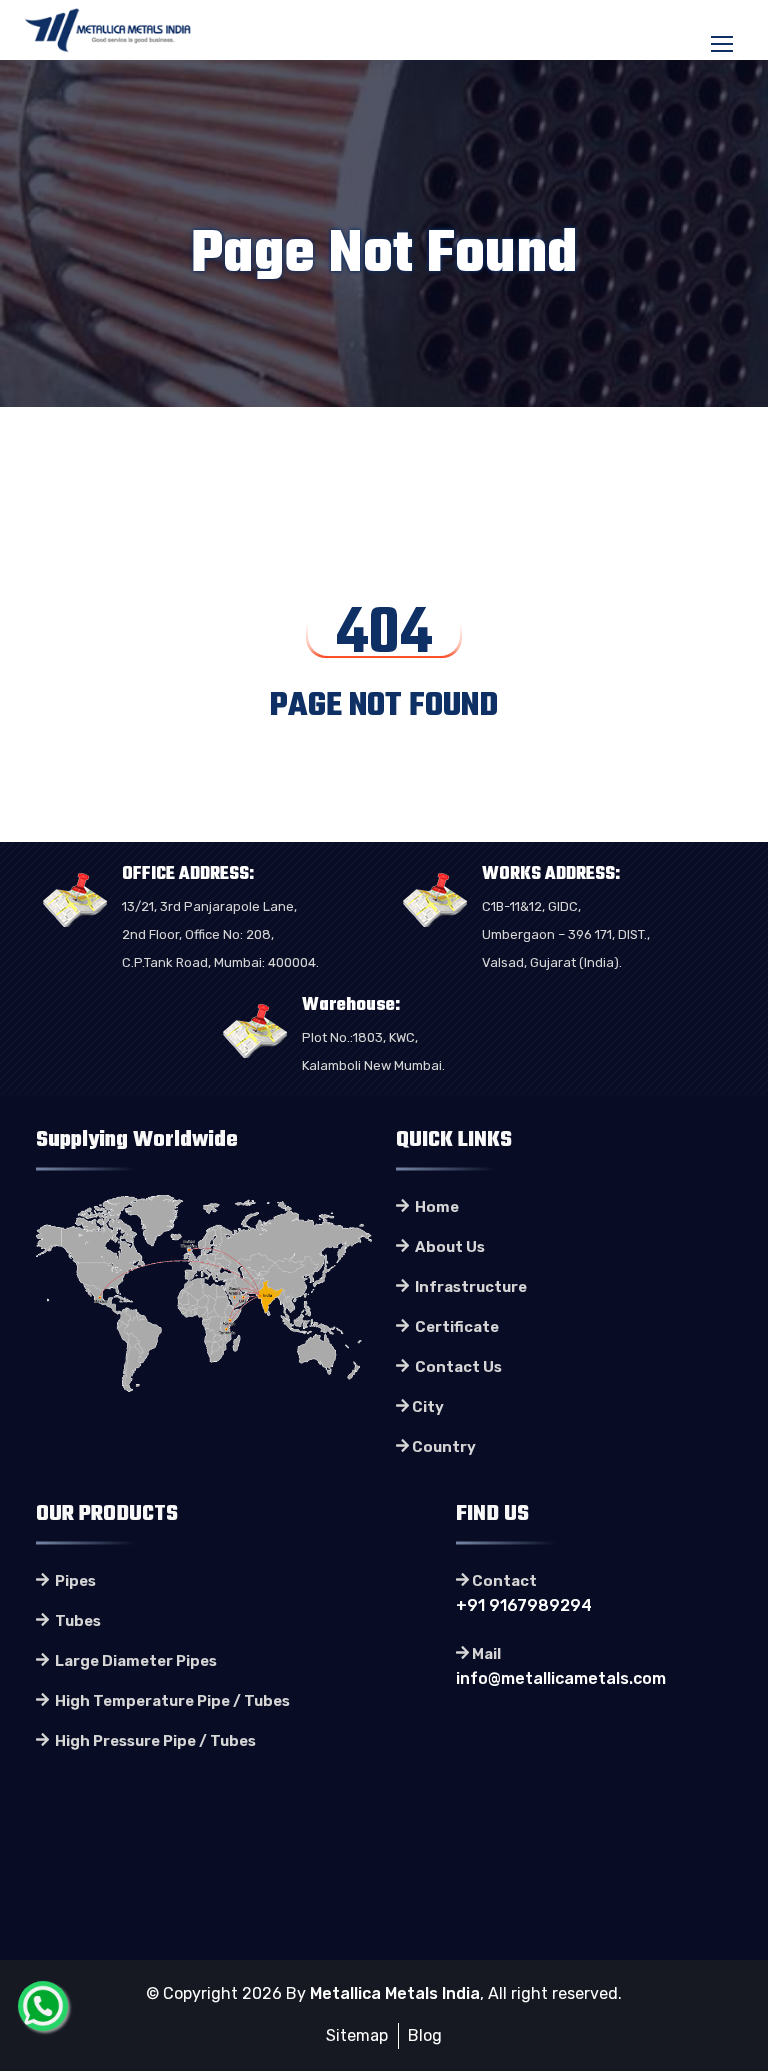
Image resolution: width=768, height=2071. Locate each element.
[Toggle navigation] (724, 45)
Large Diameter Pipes (134, 1661)
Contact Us (457, 1367)
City (428, 1407)
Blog (425, 2035)
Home (435, 1207)
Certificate (455, 1327)
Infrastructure (469, 1287)
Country (444, 1447)
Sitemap (357, 2035)
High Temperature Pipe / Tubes (171, 1701)
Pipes (74, 1581)
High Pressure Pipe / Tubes (154, 1741)
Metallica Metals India (395, 1993)
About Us (448, 1247)
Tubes (76, 1621)
